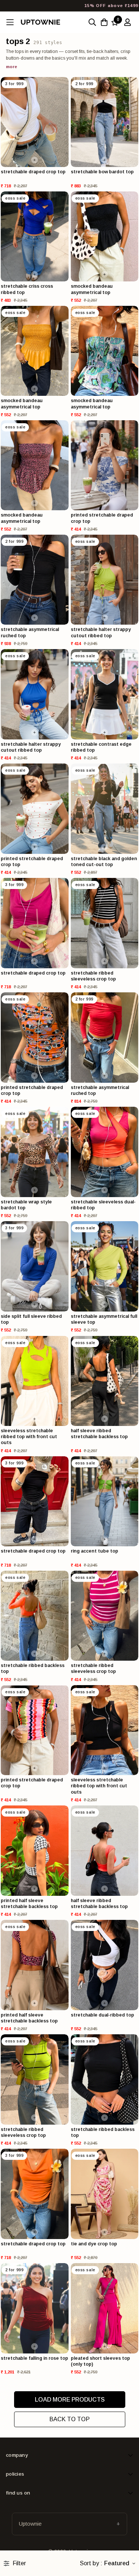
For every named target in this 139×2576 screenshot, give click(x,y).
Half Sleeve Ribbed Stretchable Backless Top (99, 1434)
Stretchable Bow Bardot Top (102, 172)
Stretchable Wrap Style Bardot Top (26, 1205)
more (11, 67)
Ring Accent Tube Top (95, 1551)
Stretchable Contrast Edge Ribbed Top (101, 747)
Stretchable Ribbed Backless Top (33, 1668)
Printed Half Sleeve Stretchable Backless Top (29, 1904)
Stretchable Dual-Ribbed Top (102, 2015)
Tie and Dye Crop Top (94, 2244)
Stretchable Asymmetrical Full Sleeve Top (104, 1319)
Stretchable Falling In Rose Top (34, 2358)
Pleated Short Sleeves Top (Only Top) (100, 2361)
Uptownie (30, 2524)
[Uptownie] (40, 22)
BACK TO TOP (69, 2419)
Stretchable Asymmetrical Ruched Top (30, 632)
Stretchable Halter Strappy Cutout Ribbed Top (101, 632)
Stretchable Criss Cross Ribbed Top (27, 289)
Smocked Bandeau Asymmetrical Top (92, 289)
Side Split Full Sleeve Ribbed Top (31, 1319)
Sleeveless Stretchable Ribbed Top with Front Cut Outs (29, 1437)
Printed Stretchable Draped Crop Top (102, 518)
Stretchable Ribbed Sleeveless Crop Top (93, 976)
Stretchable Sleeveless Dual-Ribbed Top (103, 1205)
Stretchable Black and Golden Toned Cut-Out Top (104, 862)
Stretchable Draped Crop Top (33, 172)
